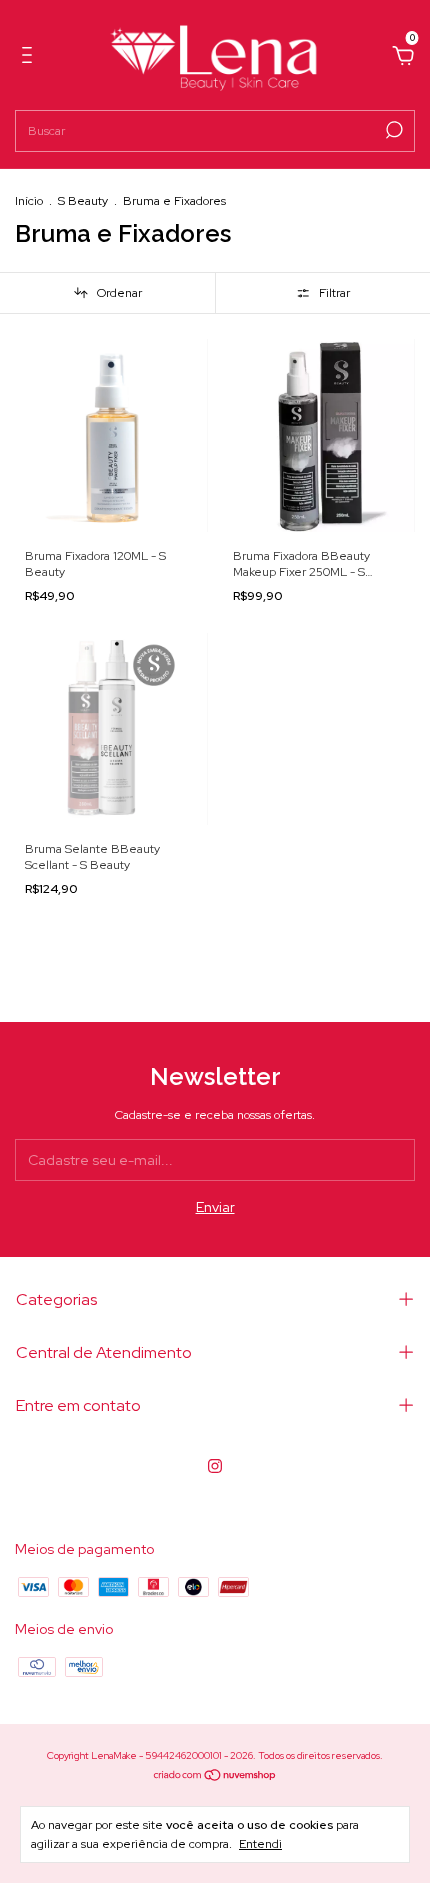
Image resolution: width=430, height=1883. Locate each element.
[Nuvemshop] (215, 1776)
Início (29, 201)
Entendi (260, 1844)
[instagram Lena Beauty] (215, 1466)
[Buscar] (392, 130)
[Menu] (30, 58)
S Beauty (83, 201)
